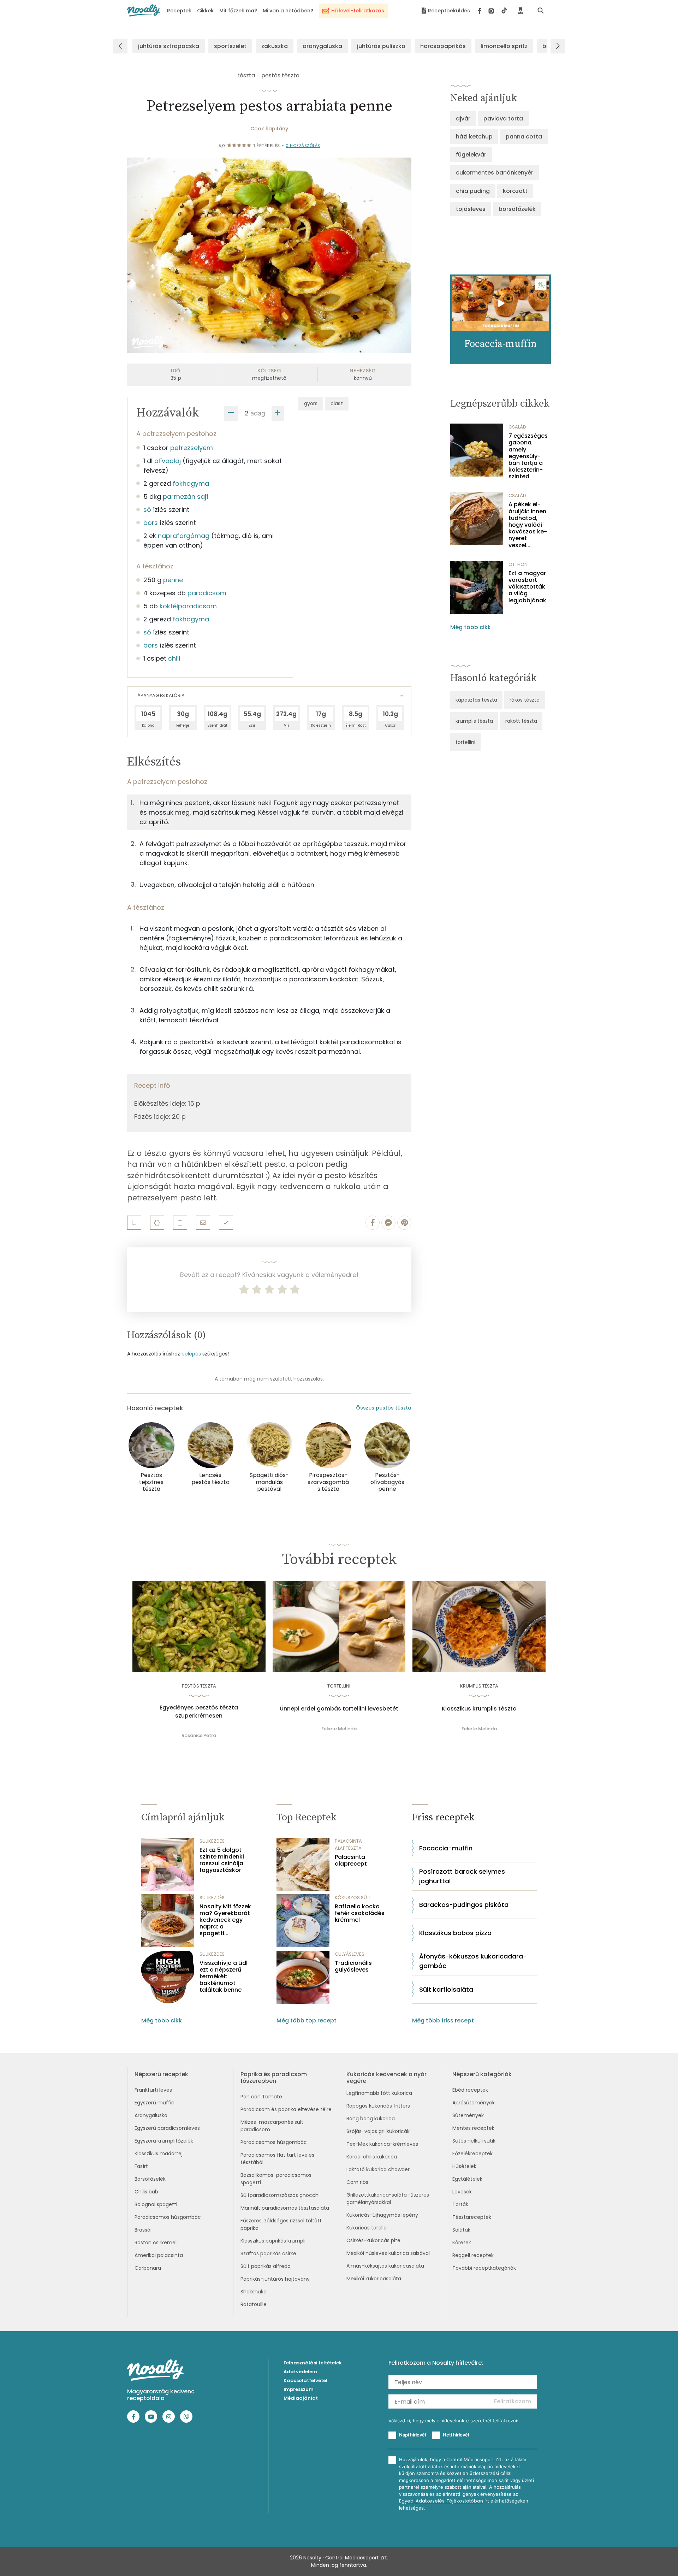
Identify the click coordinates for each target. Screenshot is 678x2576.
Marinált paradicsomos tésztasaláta (285, 2208)
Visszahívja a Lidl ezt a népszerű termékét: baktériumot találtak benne (224, 1977)
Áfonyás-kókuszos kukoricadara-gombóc (473, 1961)
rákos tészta (525, 700)
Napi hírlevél (412, 2435)
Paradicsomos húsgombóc (168, 2217)
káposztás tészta (476, 700)
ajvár (463, 119)
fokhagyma (191, 483)
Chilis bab (146, 2192)
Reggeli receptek (473, 2255)
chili (174, 658)
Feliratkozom (513, 2401)
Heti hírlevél (456, 2435)
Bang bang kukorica (371, 2119)
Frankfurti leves (153, 2090)
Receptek (179, 11)
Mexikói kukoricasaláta (374, 2279)
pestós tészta (280, 75)
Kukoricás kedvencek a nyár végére (386, 2078)
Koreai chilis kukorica (372, 2157)
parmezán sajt (186, 497)
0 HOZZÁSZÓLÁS (303, 146)
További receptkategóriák (484, 2268)
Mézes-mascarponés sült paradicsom (272, 2126)
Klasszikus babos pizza (455, 1933)
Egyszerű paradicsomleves (167, 2128)
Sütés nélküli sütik (474, 2141)
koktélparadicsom (188, 606)
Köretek (462, 2243)
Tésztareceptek (472, 2217)
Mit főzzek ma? (238, 11)
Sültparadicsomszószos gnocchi (280, 2195)
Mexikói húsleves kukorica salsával (388, 2253)
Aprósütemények (474, 2103)
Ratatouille (254, 2304)
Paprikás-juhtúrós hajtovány (275, 2279)
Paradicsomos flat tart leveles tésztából (277, 2159)
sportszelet (230, 46)
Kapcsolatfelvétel (305, 2380)
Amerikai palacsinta (159, 2255)
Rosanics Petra (199, 1735)
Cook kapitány (269, 129)
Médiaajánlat (301, 2398)
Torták (460, 2204)
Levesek (462, 2192)
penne (173, 580)
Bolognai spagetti (156, 2204)
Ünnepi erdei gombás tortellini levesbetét (339, 1709)
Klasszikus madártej (159, 2153)
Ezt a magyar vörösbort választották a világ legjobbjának (527, 587)
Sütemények (468, 2115)
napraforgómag (184, 536)
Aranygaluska (151, 2115)
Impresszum (299, 2389)
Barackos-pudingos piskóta (464, 1905)
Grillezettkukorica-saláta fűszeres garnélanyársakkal (388, 2199)
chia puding (473, 191)
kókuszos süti (353, 1898)
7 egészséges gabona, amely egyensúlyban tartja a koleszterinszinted (528, 456)
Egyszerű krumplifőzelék (164, 2141)
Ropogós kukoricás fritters (378, 2106)
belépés (191, 1354)
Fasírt (141, 2166)
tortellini (465, 742)
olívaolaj (168, 461)
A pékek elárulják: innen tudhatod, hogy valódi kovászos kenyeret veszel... (528, 525)
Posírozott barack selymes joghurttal (462, 1876)
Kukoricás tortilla (367, 2228)
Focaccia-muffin (446, 1848)
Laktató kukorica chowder (378, 2169)
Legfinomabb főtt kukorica (379, 2093)
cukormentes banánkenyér (495, 173)
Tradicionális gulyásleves (353, 1966)
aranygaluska (322, 46)
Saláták (461, 2230)
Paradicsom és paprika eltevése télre (286, 2109)
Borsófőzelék (150, 2179)
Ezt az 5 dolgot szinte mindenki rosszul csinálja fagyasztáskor (222, 1860)
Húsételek (464, 2166)
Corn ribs (357, 2182)
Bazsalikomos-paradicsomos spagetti (276, 2179)
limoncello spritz (504, 46)
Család (517, 427)
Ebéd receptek (470, 2090)
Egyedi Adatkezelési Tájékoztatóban (441, 2501)
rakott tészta (521, 721)
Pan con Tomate (261, 2097)
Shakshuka (254, 2292)
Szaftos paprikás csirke (268, 2253)
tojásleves (471, 209)
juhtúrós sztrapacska (169, 46)
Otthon (518, 564)
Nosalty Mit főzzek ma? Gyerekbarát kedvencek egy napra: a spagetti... (225, 1920)
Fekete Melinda (339, 1729)
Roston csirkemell (156, 2243)
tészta (246, 75)
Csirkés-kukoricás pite (373, 2240)
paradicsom (207, 593)
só (147, 510)
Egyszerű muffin (154, 2103)
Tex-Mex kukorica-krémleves (382, 2144)
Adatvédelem (300, 2372)
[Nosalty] (144, 10)
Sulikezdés (212, 1841)
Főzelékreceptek (472, 2153)
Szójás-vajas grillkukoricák (378, 2131)
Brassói (143, 2230)
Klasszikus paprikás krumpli (273, 2241)
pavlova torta (503, 119)
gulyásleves (350, 1954)
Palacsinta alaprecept (351, 1860)
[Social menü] (492, 11)
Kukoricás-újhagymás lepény (382, 2215)
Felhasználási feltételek (313, 2363)
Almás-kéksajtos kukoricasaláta (385, 2266)
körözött (515, 191)
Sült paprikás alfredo (266, 2266)
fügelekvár (471, 155)
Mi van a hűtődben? (288, 11)
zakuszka (275, 46)
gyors (311, 403)
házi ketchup (474, 137)
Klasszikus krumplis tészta (479, 1709)
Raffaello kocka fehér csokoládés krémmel (360, 1913)
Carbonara (148, 2268)
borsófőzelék (517, 209)
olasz (337, 403)
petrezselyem (192, 448)
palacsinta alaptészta (348, 1845)
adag (258, 413)
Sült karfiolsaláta (446, 1989)
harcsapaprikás (443, 46)
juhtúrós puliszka (381, 46)
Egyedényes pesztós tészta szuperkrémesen (199, 1712)
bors (151, 523)
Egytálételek (467, 2179)
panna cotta (524, 137)
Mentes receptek (473, 2128)
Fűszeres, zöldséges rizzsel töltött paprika (281, 2224)
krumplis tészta (474, 721)
